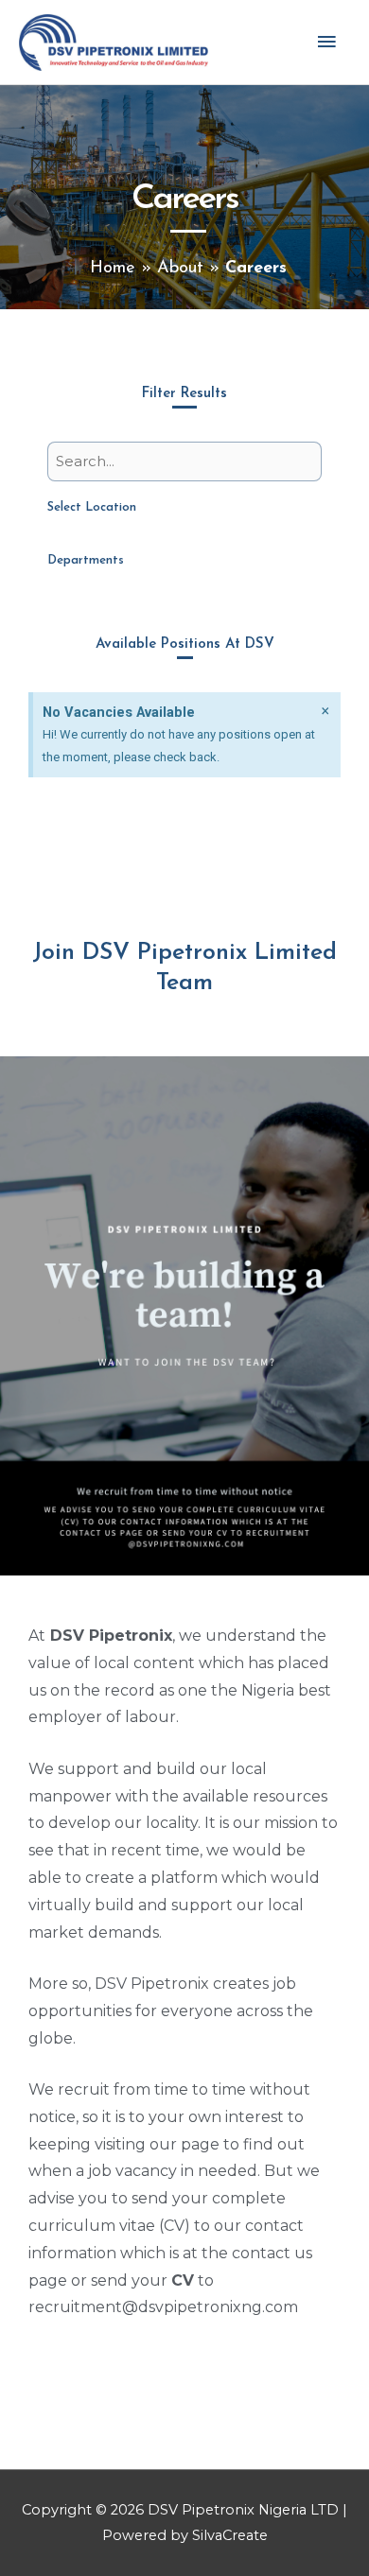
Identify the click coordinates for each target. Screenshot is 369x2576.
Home (113, 269)
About (180, 269)
